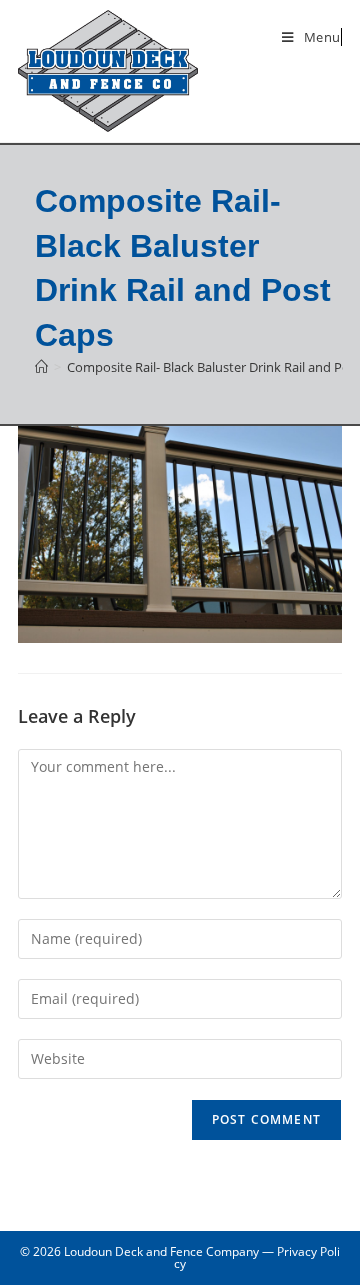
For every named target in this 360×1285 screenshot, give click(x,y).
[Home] (41, 367)
